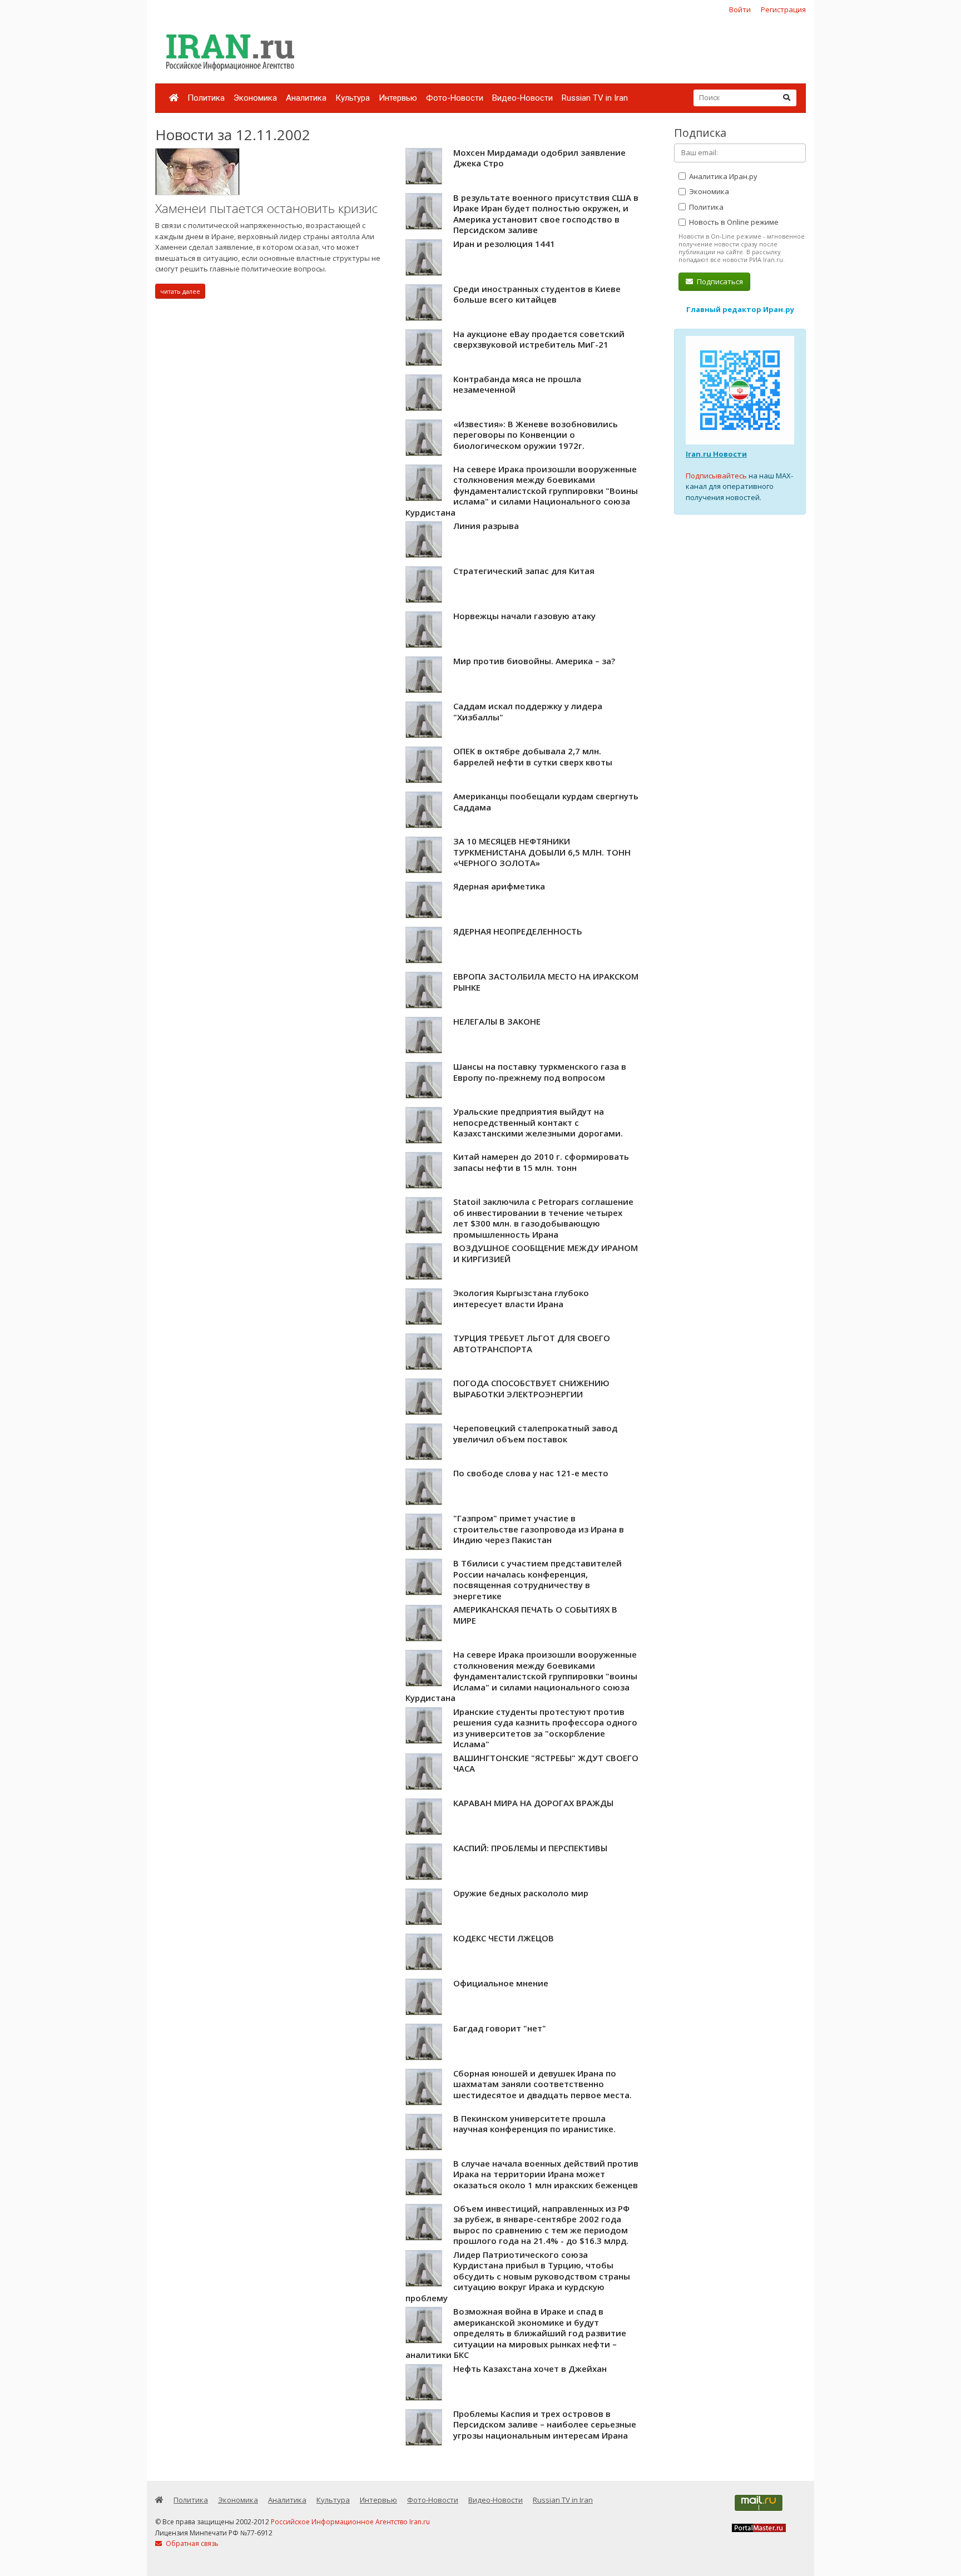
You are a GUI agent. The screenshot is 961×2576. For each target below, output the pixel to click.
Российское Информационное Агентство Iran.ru (350, 2522)
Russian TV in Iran (595, 98)
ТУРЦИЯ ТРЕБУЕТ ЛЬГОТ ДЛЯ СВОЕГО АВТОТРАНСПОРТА (532, 1343)
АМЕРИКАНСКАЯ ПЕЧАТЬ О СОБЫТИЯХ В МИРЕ (535, 1615)
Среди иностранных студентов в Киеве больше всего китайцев (537, 294)
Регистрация (783, 9)
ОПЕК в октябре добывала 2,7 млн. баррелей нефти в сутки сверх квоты (533, 757)
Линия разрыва (486, 526)
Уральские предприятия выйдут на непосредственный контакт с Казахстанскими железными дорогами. (538, 1122)
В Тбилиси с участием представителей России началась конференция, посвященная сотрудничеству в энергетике (538, 1579)
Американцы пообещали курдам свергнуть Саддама (546, 802)
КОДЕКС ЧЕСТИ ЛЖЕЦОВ (504, 1938)
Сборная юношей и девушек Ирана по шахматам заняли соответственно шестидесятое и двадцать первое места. (543, 2084)
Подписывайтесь (716, 476)
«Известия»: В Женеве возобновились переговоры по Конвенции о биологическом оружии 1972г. (536, 435)
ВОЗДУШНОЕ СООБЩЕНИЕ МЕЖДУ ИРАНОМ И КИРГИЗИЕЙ (546, 1253)
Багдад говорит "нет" (500, 2028)
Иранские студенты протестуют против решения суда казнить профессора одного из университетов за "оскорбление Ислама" (545, 1728)
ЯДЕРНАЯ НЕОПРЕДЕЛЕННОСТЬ (518, 931)
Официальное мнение (501, 1983)
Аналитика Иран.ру (722, 176)
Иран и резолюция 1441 (504, 244)
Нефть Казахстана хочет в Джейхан (530, 2369)
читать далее (180, 291)
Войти (740, 9)
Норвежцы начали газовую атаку (524, 616)
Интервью (398, 98)
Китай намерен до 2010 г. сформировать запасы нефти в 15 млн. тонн (541, 1162)
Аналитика (306, 98)
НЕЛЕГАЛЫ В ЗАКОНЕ (497, 1021)
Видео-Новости (522, 98)
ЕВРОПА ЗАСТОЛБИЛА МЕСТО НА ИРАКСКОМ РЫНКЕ (546, 982)
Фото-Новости (455, 98)
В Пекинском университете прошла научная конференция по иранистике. (534, 2124)
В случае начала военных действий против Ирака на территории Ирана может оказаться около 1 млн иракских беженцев (546, 2174)
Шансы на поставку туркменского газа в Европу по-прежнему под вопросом (540, 1072)
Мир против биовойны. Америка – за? (534, 661)
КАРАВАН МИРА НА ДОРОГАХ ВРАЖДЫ (533, 1803)
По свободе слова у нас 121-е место (531, 1473)
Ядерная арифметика (499, 886)
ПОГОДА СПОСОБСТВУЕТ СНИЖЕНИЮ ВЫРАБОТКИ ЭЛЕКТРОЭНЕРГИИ (531, 1388)
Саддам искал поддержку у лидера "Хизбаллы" (528, 711)
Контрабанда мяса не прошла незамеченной (517, 384)
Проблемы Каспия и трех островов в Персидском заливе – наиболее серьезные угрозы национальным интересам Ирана (545, 2424)
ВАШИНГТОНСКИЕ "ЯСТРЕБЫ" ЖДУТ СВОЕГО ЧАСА (546, 1763)
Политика (206, 98)
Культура (353, 98)
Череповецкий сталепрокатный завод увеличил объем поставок (535, 1433)
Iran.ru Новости (716, 454)
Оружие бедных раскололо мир (521, 1893)
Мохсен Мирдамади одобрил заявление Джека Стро (539, 158)
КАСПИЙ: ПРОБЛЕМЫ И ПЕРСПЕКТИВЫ (530, 1848)
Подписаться (719, 281)
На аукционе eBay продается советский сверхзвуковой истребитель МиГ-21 (539, 339)
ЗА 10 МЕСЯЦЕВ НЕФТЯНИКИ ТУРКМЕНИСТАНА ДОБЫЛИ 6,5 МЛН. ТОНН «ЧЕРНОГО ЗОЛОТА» (542, 852)
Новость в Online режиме (733, 222)
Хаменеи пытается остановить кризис (266, 208)
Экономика (255, 98)
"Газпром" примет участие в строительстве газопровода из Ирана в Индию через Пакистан (539, 1529)
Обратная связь (191, 2543)
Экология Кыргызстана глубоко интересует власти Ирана (521, 1298)
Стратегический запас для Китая (524, 571)
